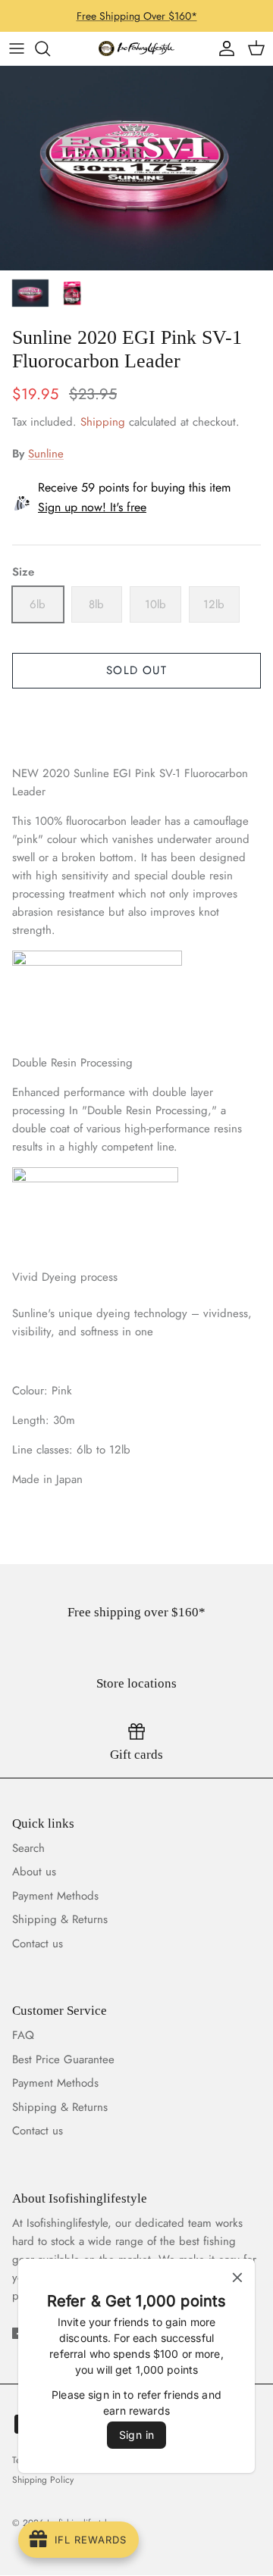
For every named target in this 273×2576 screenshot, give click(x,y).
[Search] (50, 48)
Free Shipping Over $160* (137, 16)
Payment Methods (55, 1896)
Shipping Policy (43, 2480)
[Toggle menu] (17, 48)
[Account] (223, 48)
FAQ (23, 2035)
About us (34, 1872)
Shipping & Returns (60, 1919)
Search (28, 1848)
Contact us (38, 1944)
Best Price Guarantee (63, 2059)
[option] (136, 168)
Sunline (46, 454)
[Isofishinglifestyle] (136, 48)
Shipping (103, 422)
